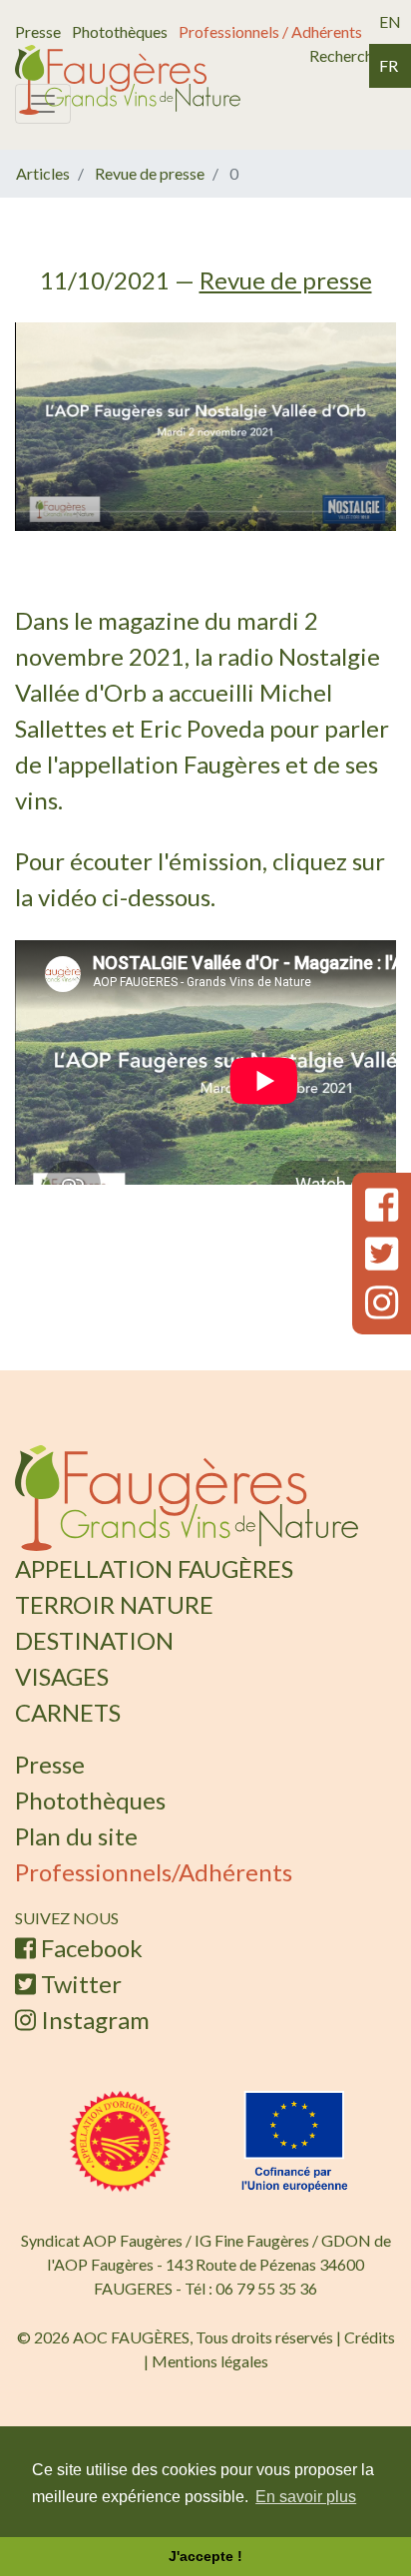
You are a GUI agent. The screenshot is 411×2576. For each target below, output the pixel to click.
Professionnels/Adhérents (103, 1770)
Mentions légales (210, 2217)
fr (389, 65)
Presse (38, 31)
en (390, 21)
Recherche (345, 55)
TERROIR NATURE (83, 1586)
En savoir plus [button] (306, 2497)
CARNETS (51, 1658)
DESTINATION (70, 1610)
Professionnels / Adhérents (270, 31)
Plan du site (54, 1746)
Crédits (370, 2193)
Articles (43, 173)
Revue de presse (150, 173)
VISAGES (47, 1634)
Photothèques (120, 31)
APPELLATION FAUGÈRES (110, 1562)
